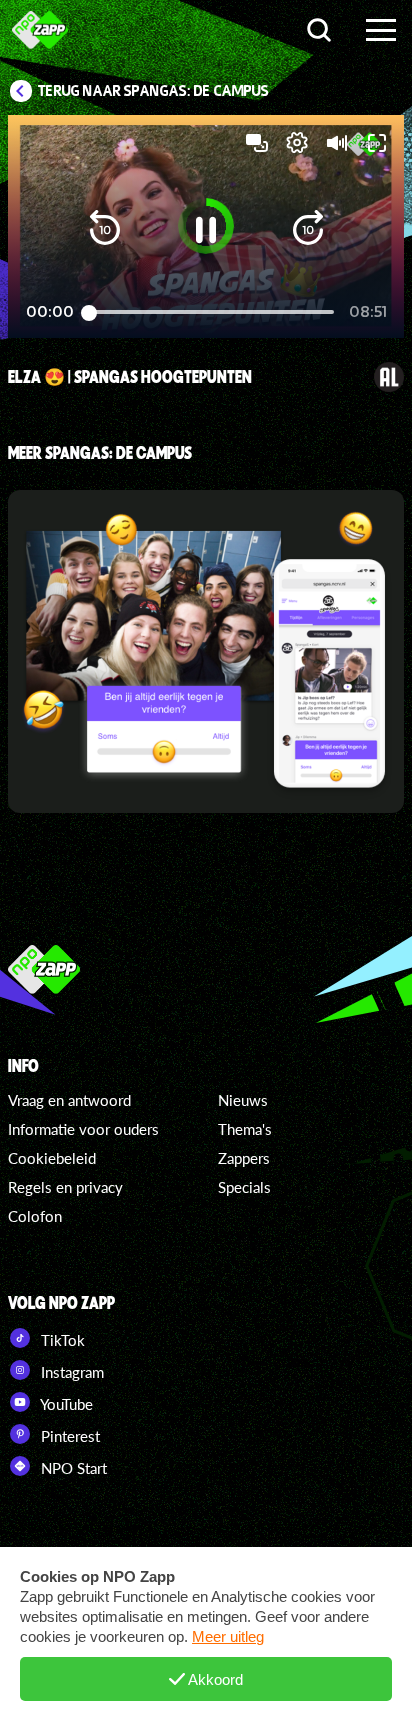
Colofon (35, 1216)
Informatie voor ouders (83, 1129)
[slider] (211, 312)
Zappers (244, 1158)
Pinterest (68, 1436)
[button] (105, 230)
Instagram (70, 1372)
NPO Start (72, 1468)
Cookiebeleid (52, 1158)
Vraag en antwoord (69, 1100)
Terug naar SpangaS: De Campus (153, 91)
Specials (244, 1187)
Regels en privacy (65, 1187)
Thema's (245, 1129)
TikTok (61, 1340)
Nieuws (243, 1100)
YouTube (65, 1404)
